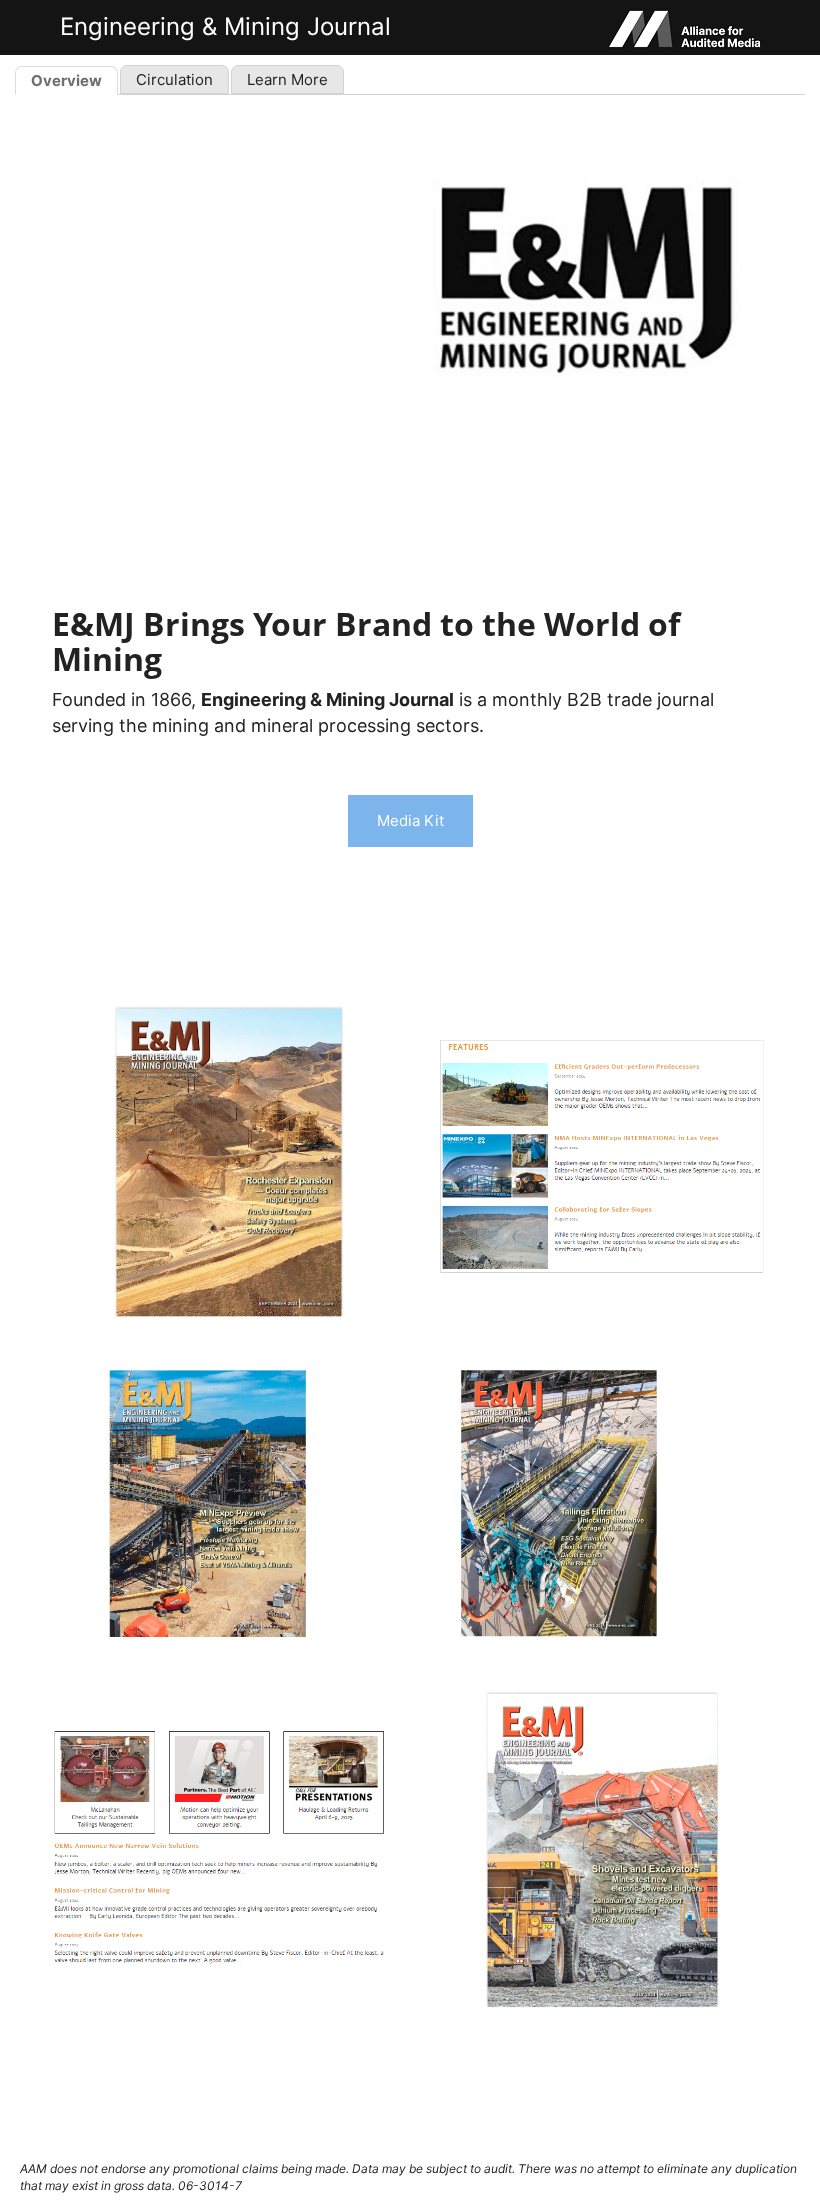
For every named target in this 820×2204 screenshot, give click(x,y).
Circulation (174, 79)
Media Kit (410, 820)
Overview (66, 80)
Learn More (287, 79)
